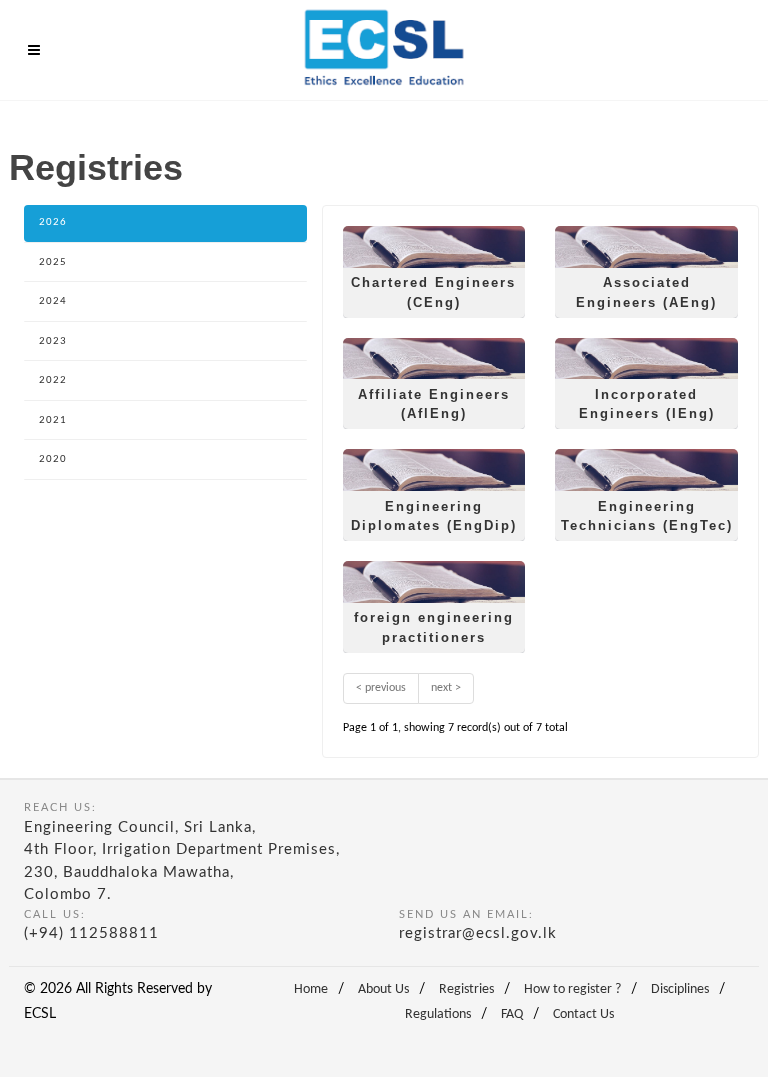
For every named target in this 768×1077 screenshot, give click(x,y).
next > (446, 688)
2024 (53, 301)
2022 (53, 380)
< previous (381, 688)
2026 (53, 222)
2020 (53, 459)
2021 (53, 420)
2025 (53, 262)
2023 (53, 341)
